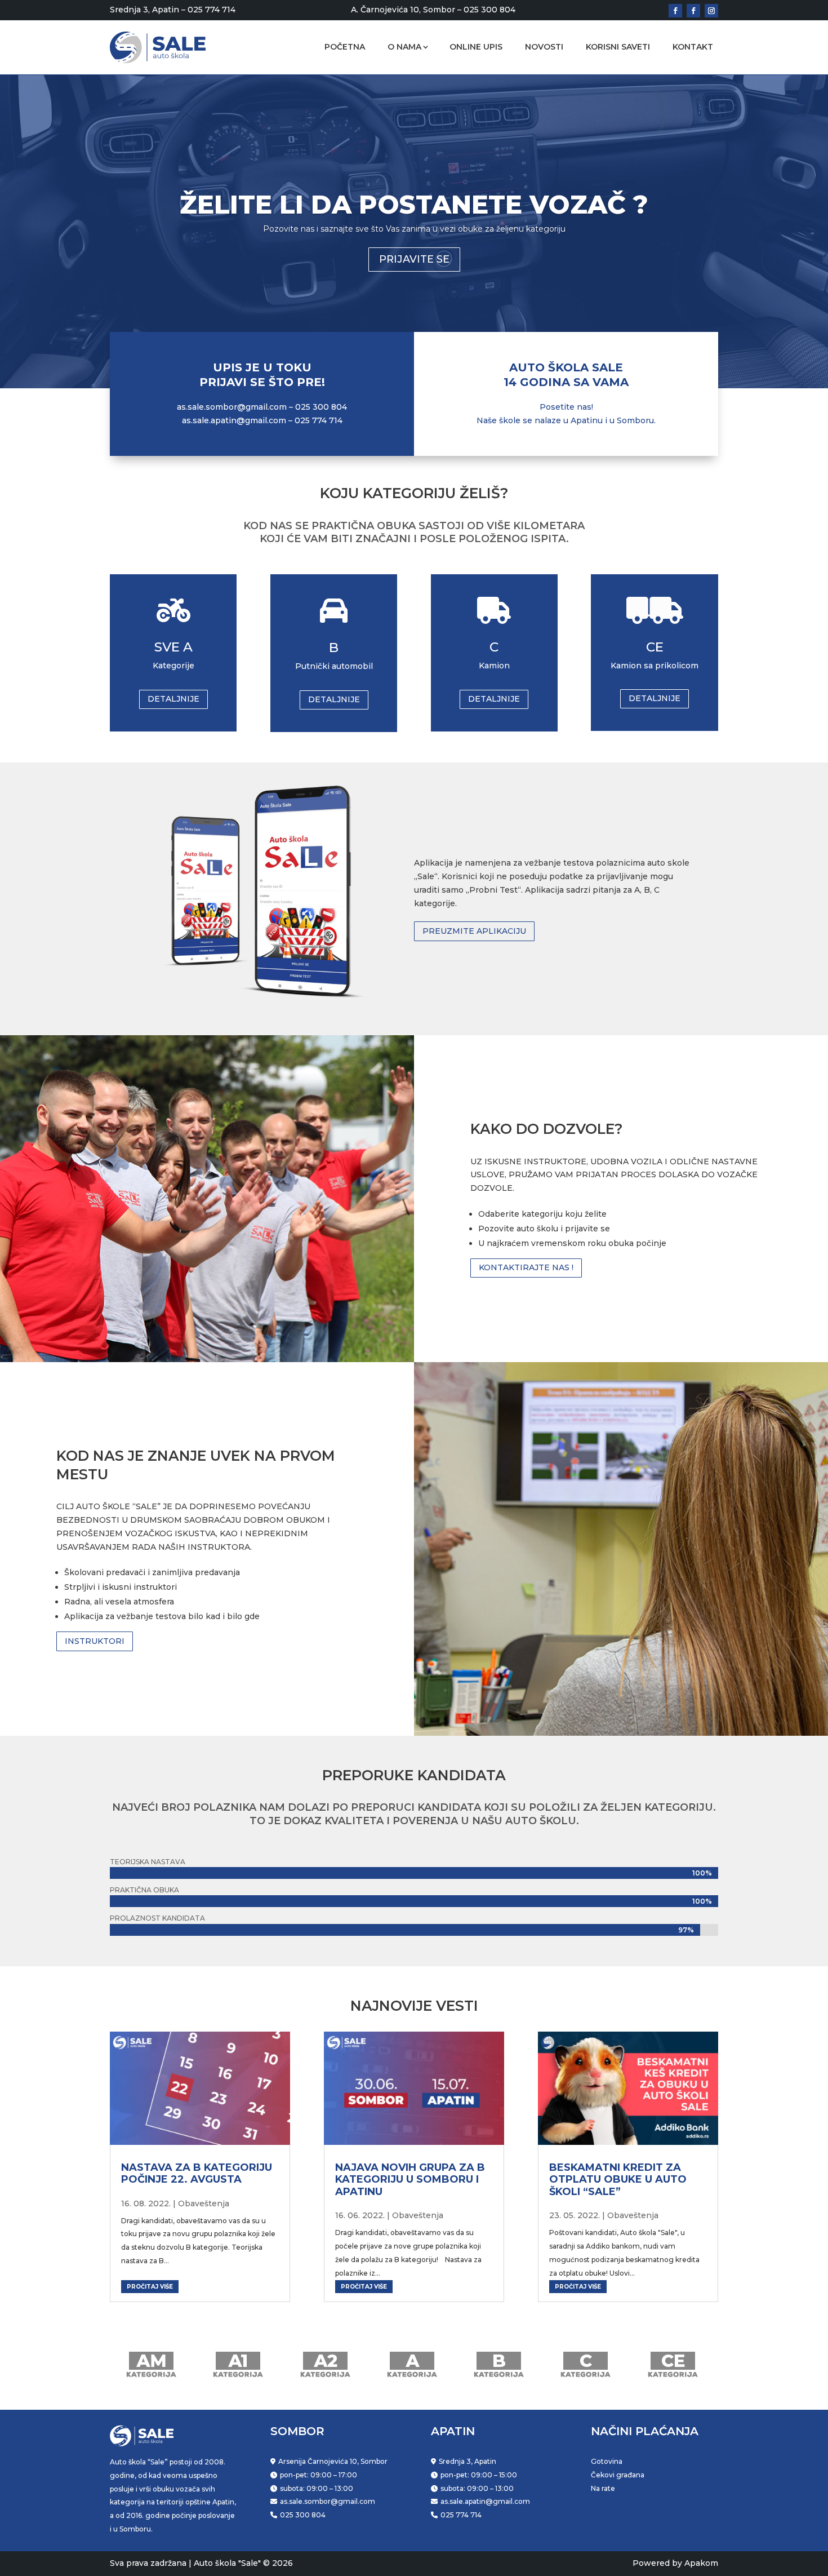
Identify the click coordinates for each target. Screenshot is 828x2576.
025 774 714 (212, 10)
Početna (345, 47)
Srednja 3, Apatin (144, 10)
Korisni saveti (618, 47)
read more (199, 2286)
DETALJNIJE (173, 699)
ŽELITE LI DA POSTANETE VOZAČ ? (414, 204)
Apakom (701, 2563)
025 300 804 (489, 10)
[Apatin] (693, 11)
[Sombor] (675, 11)
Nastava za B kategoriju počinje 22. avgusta (197, 2174)
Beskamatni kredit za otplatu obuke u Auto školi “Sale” (618, 2180)
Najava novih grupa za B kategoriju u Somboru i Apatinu (410, 2180)
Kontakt (693, 47)
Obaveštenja (204, 2203)
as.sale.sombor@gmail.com (232, 407)
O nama (404, 47)
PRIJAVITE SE (414, 259)
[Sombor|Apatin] (711, 11)
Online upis (476, 47)
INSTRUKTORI (95, 1641)
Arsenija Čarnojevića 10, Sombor (333, 2461)
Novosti (544, 47)
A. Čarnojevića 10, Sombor (403, 10)
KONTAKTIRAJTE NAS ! (526, 1267)
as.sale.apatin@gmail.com (234, 420)
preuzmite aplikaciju (474, 931)
